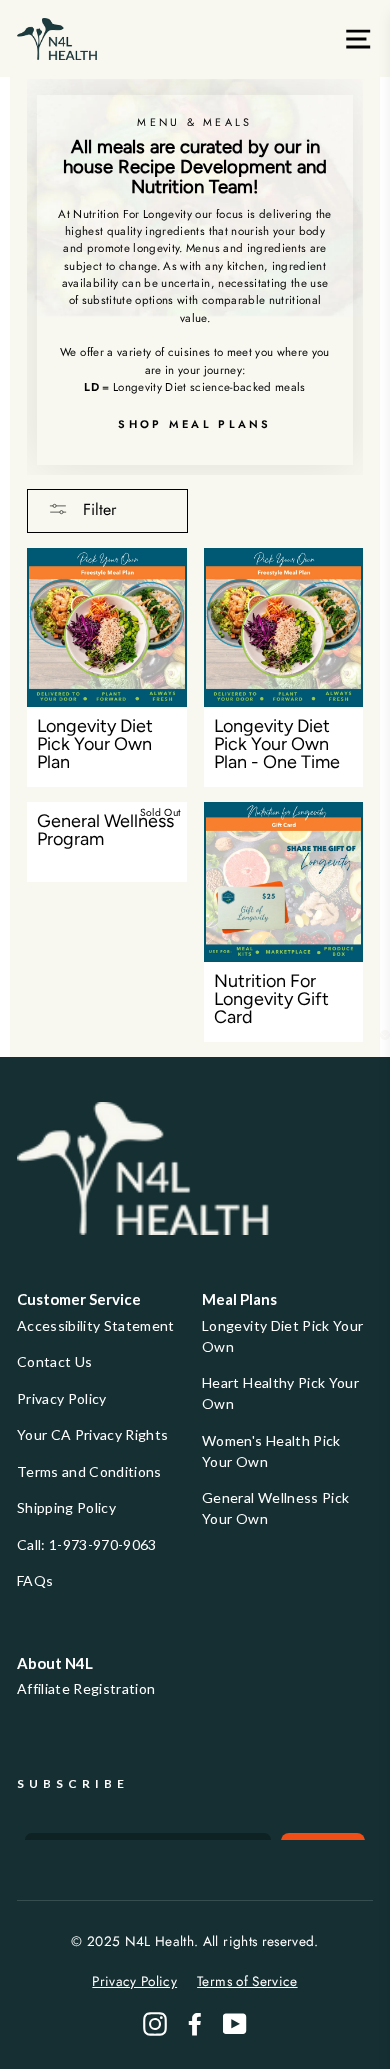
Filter (97, 509)
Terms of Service (247, 1981)
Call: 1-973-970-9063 (87, 1544)
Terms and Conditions (89, 1471)
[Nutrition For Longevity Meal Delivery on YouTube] (235, 2024)
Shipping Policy (66, 1507)
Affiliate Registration (86, 1688)
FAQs (35, 1580)
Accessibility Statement (96, 1325)
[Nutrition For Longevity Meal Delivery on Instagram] (155, 2024)
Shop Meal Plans (195, 424)
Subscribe (73, 1783)
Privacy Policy (62, 1398)
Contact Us (54, 1361)
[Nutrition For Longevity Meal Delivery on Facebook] (195, 2024)
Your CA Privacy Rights (92, 1434)
